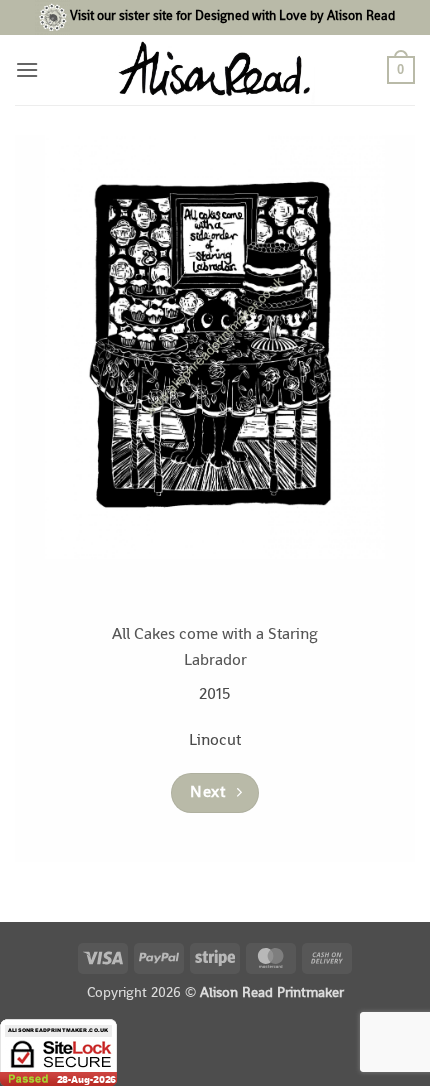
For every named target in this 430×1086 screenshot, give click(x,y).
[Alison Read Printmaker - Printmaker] (215, 69)
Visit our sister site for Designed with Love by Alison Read (232, 16)
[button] (27, 69)
